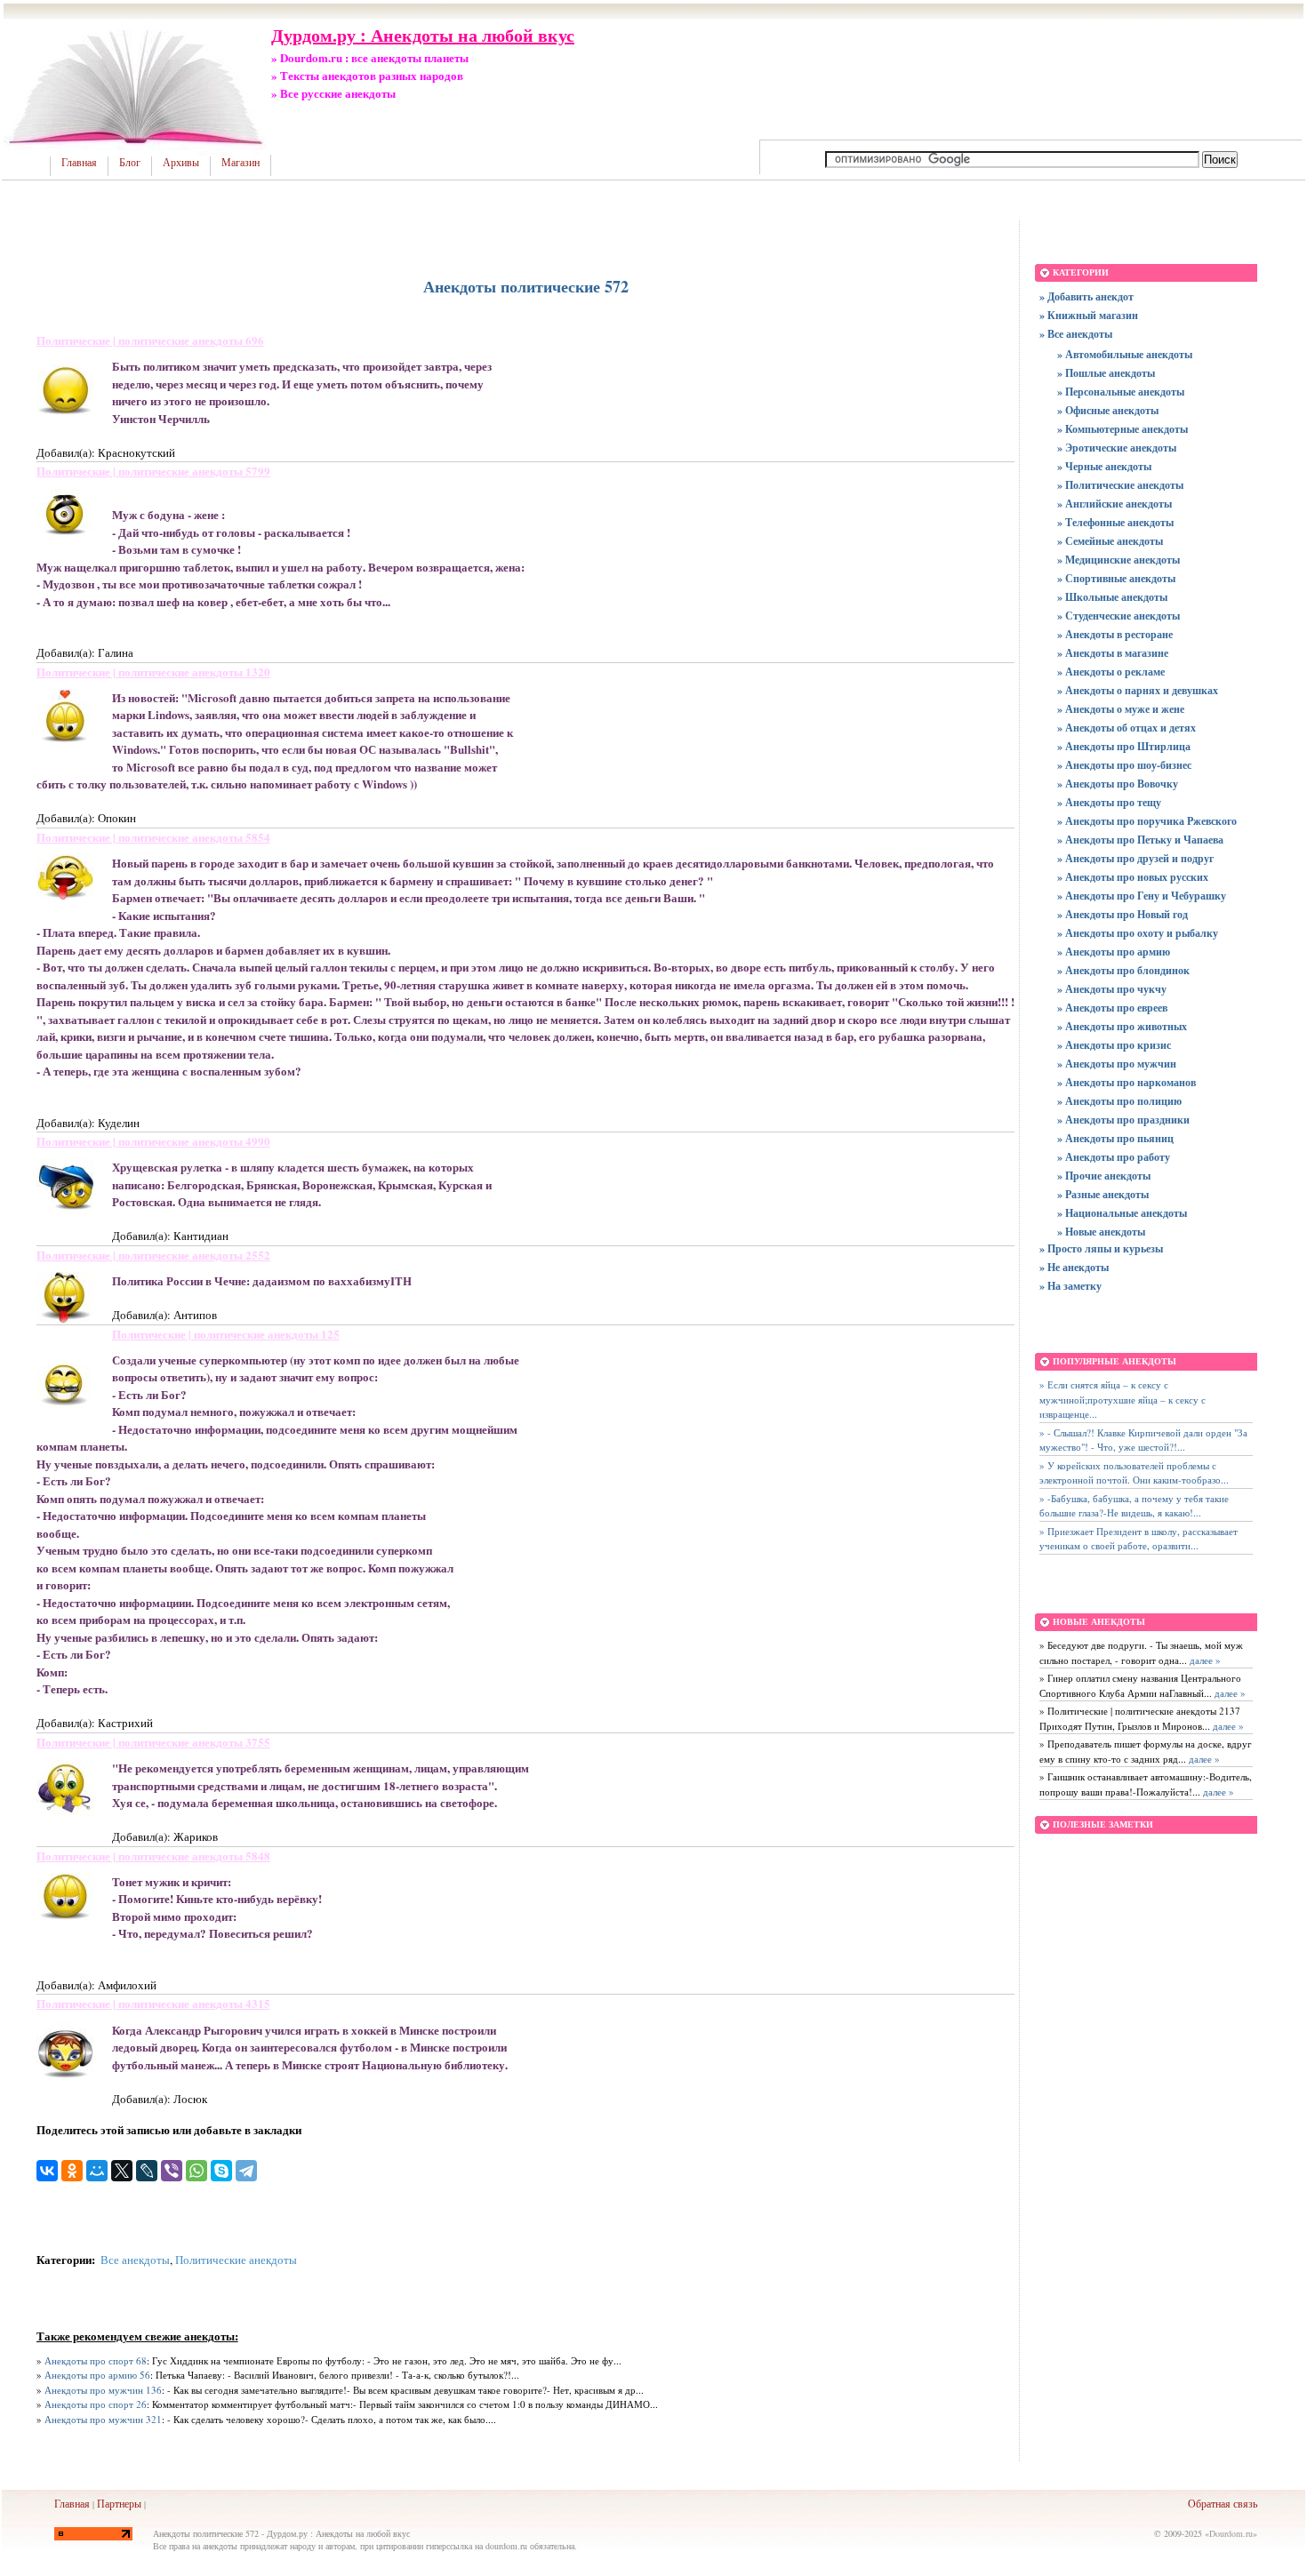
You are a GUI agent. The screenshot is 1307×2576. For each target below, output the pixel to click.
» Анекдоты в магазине (1113, 653)
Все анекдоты (135, 2260)
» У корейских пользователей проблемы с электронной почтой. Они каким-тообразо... (1134, 1473)
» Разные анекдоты (1103, 1194)
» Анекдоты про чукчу (1112, 989)
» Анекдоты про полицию (1119, 1101)
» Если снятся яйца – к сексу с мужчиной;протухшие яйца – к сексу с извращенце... (1123, 1399)
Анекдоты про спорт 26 (96, 2404)
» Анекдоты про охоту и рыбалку (1138, 933)
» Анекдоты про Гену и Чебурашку (1142, 896)
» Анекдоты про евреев (1112, 1008)
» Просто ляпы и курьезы (1101, 1248)
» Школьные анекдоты (1112, 597)
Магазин (241, 163)
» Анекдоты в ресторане (1115, 634)
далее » (1204, 1660)
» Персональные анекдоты (1121, 392)
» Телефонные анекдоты (1115, 522)
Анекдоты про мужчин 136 (103, 2390)
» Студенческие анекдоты (1119, 616)
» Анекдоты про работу (1114, 1157)
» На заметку (1070, 1286)
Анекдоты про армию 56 (97, 2375)
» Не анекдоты (1074, 1267)
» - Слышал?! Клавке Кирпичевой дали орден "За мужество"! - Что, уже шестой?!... (1143, 1440)
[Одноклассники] (72, 2171)
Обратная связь (1223, 2503)
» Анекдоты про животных (1122, 1026)
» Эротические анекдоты (1117, 448)
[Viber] (172, 2171)
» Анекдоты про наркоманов (1127, 1082)
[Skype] (221, 2171)
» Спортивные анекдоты (1116, 578)
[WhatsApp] (196, 2171)
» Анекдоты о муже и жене (1121, 709)
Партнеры (119, 2503)
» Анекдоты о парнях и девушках (1138, 690)
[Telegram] (246, 2171)
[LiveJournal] (147, 2171)
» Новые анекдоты (1101, 1232)
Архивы (181, 163)
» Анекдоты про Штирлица (1124, 746)
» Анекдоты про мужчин (1117, 1064)
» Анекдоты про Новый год (1123, 914)
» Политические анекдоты (1120, 485)
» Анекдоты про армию (1114, 952)
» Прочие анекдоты (1104, 1176)
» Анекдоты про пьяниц (1115, 1138)
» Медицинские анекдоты (1119, 560)
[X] (122, 2171)
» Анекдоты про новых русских (1133, 877)
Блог (130, 163)
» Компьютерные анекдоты (1123, 429)
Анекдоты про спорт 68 (96, 2360)
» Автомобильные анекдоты (1125, 354)
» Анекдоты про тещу (1109, 802)
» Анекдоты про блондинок (1123, 970)
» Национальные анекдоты (1122, 1213)
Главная (79, 163)
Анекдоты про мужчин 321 (103, 2419)
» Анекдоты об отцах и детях (1127, 728)
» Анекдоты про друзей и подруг (1135, 858)
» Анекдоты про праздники (1123, 1120)
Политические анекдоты (236, 2260)
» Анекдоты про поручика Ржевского (1147, 821)
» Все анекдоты (1076, 334)
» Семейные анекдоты (1110, 541)
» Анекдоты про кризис (1114, 1045)
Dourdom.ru (1231, 2533)
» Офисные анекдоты (1108, 410)
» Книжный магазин (1089, 315)
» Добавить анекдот (1086, 296)
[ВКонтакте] (47, 2171)
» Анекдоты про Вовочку (1118, 784)
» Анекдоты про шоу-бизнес (1124, 765)
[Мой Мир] (97, 2171)
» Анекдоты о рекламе (1111, 672)
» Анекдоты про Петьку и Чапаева (1140, 840)
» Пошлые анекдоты (1106, 373)
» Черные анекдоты (1104, 466)
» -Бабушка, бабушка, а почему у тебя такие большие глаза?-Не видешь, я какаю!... (1134, 1506)
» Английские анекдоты (1115, 504)
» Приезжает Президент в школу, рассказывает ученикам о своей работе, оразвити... (1139, 1539)
